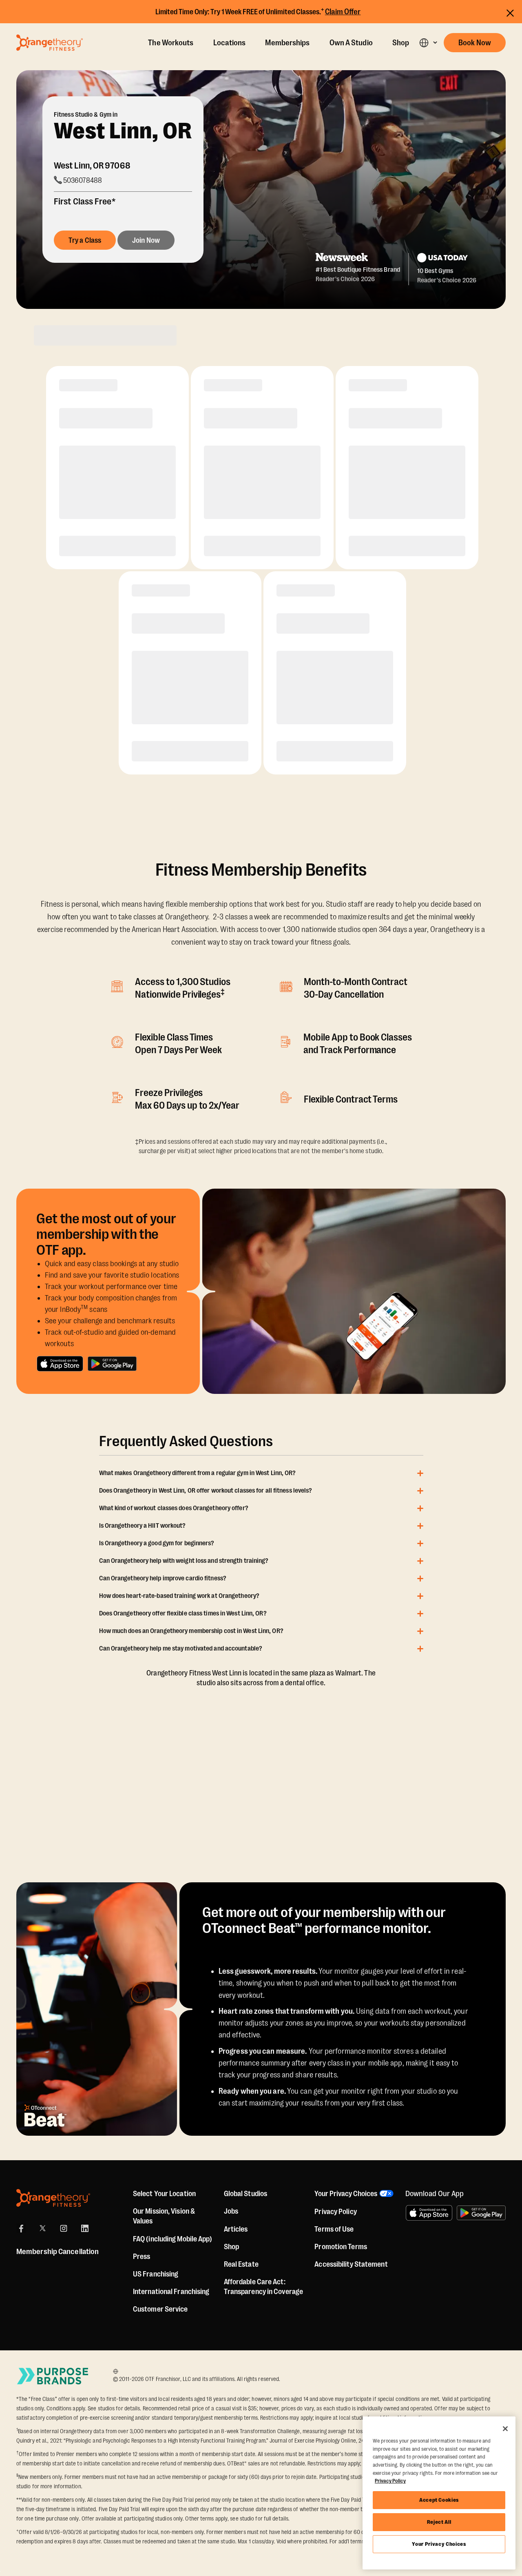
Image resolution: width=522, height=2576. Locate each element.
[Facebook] (21, 2228)
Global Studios (246, 2194)
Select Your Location (164, 2194)
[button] (428, 43)
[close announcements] (510, 13)
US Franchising (156, 2274)
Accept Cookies (439, 2500)
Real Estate (241, 2264)
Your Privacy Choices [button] (346, 2194)
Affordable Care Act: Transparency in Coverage (263, 2287)
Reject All (439, 2522)
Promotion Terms (341, 2247)
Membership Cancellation (58, 2252)
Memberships (287, 43)
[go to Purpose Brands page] (53, 2376)
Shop (401, 43)
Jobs (231, 2211)
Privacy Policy (335, 2212)
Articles (236, 2229)
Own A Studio (351, 43)
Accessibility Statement (351, 2264)
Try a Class (85, 240)
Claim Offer (343, 12)
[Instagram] (64, 2228)
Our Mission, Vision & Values (164, 2216)
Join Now (146, 240)
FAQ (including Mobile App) (173, 2239)
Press (142, 2256)
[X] (42, 2228)
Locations (230, 43)
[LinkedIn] (85, 2228)
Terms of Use (334, 2229)
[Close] (505, 2429)
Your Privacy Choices (439, 2544)
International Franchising (171, 2292)
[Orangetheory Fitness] (53, 2198)
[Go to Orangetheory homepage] (50, 42)
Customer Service (160, 2309)
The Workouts (171, 43)
